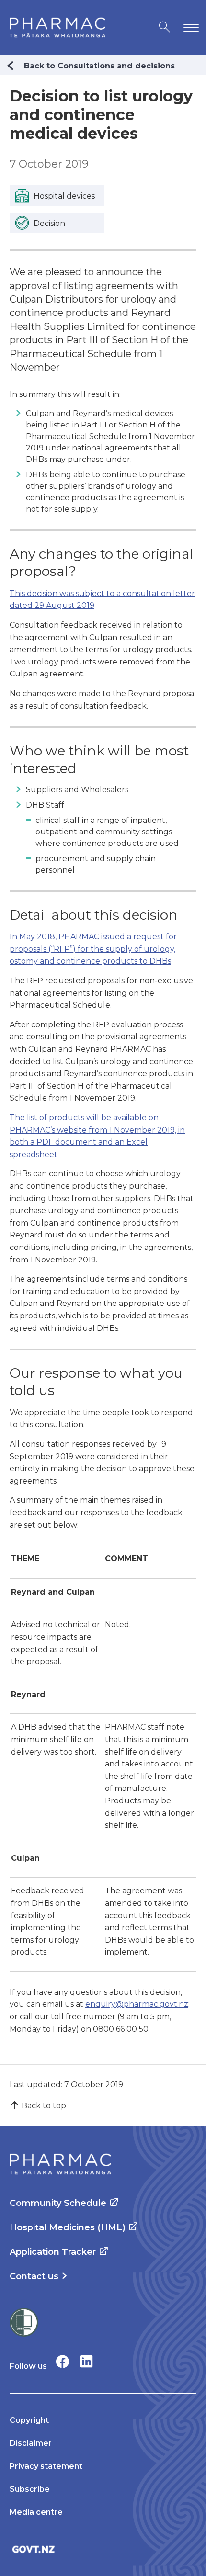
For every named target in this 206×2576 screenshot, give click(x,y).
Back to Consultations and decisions (99, 66)
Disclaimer (31, 2443)
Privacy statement (46, 2466)
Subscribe (30, 2489)
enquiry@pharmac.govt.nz (137, 2004)
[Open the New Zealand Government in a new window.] (103, 2549)
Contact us (34, 2276)
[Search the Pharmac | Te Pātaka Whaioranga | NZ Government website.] (165, 28)
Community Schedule (58, 2203)
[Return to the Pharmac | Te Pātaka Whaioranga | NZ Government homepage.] (57, 28)
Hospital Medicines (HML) (68, 2227)
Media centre (36, 2512)
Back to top (44, 2106)
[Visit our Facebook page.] (63, 2361)
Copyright (29, 2420)
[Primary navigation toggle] (189, 28)
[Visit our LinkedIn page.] (86, 2361)
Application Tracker (53, 2252)
